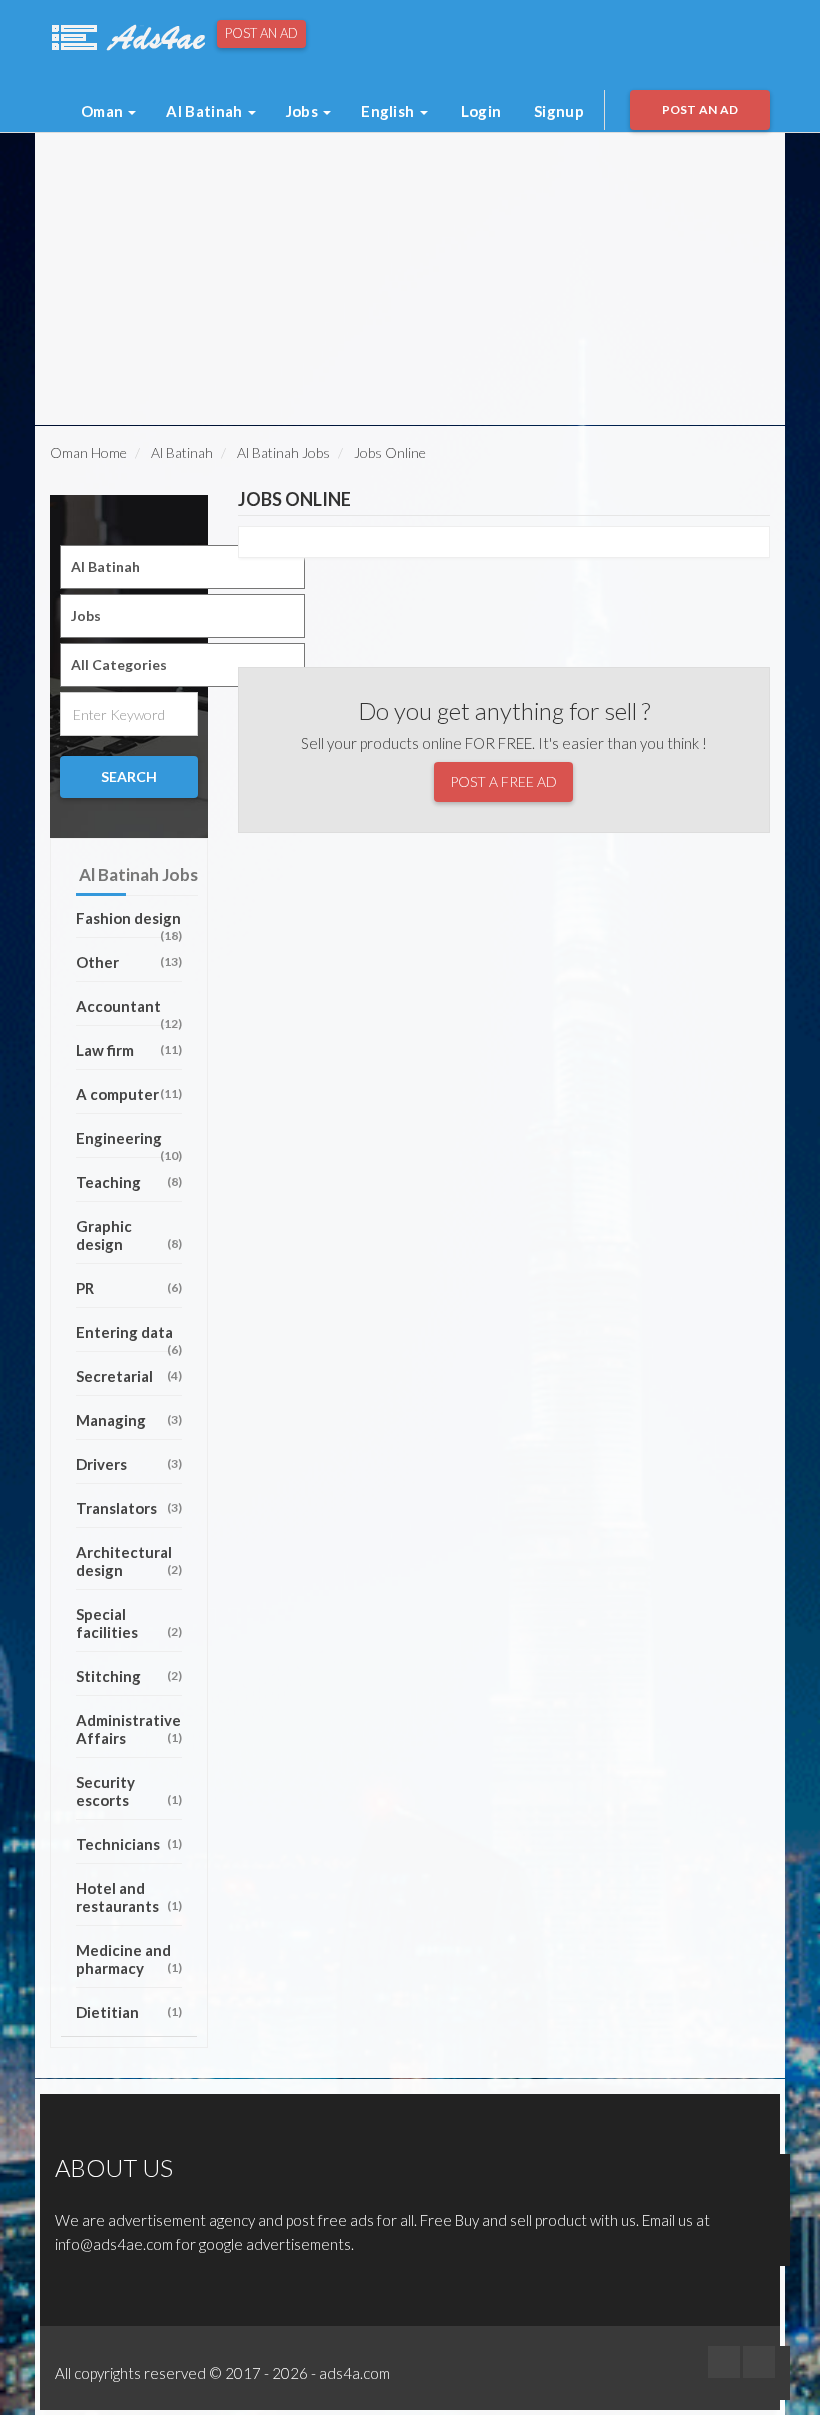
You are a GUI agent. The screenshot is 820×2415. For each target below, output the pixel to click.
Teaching (129, 1182)
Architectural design (129, 1561)
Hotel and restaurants (129, 1897)
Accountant (129, 1011)
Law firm (129, 1050)
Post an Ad (261, 33)
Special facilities (129, 1623)
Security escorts (129, 1791)
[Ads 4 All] (126, 35)
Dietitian (129, 2012)
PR (129, 1288)
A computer (129, 1094)
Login (481, 111)
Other (129, 962)
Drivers (129, 1464)
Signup (559, 111)
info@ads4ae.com (114, 2244)
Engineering (129, 1143)
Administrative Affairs (129, 1729)
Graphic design (129, 1235)
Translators (129, 1508)
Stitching (129, 1676)
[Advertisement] (299, 178)
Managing (129, 1420)
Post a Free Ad (503, 781)
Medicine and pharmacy (129, 1959)
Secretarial (129, 1376)
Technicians (129, 1844)
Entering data (129, 1337)
